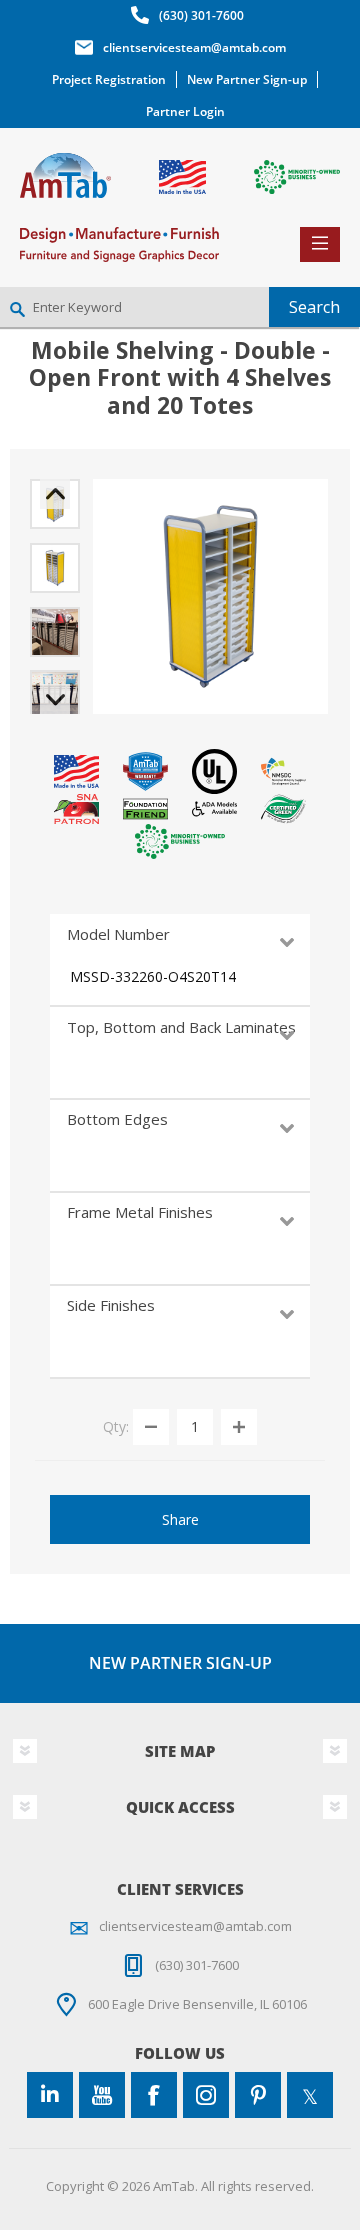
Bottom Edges (117, 1119)
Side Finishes (111, 1305)
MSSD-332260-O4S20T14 (153, 976)
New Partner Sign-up (247, 79)
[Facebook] (154, 2095)
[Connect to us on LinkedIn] (50, 2095)
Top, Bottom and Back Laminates (181, 1027)
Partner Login (185, 111)
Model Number (118, 934)
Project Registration (109, 79)
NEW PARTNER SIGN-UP (180, 1663)
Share (180, 1519)
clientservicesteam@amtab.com (194, 47)
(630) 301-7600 (201, 15)
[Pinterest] (258, 2095)
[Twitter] (310, 2095)
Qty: (116, 1426)
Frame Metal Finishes (140, 1212)
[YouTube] (102, 2095)
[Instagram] (206, 2095)
